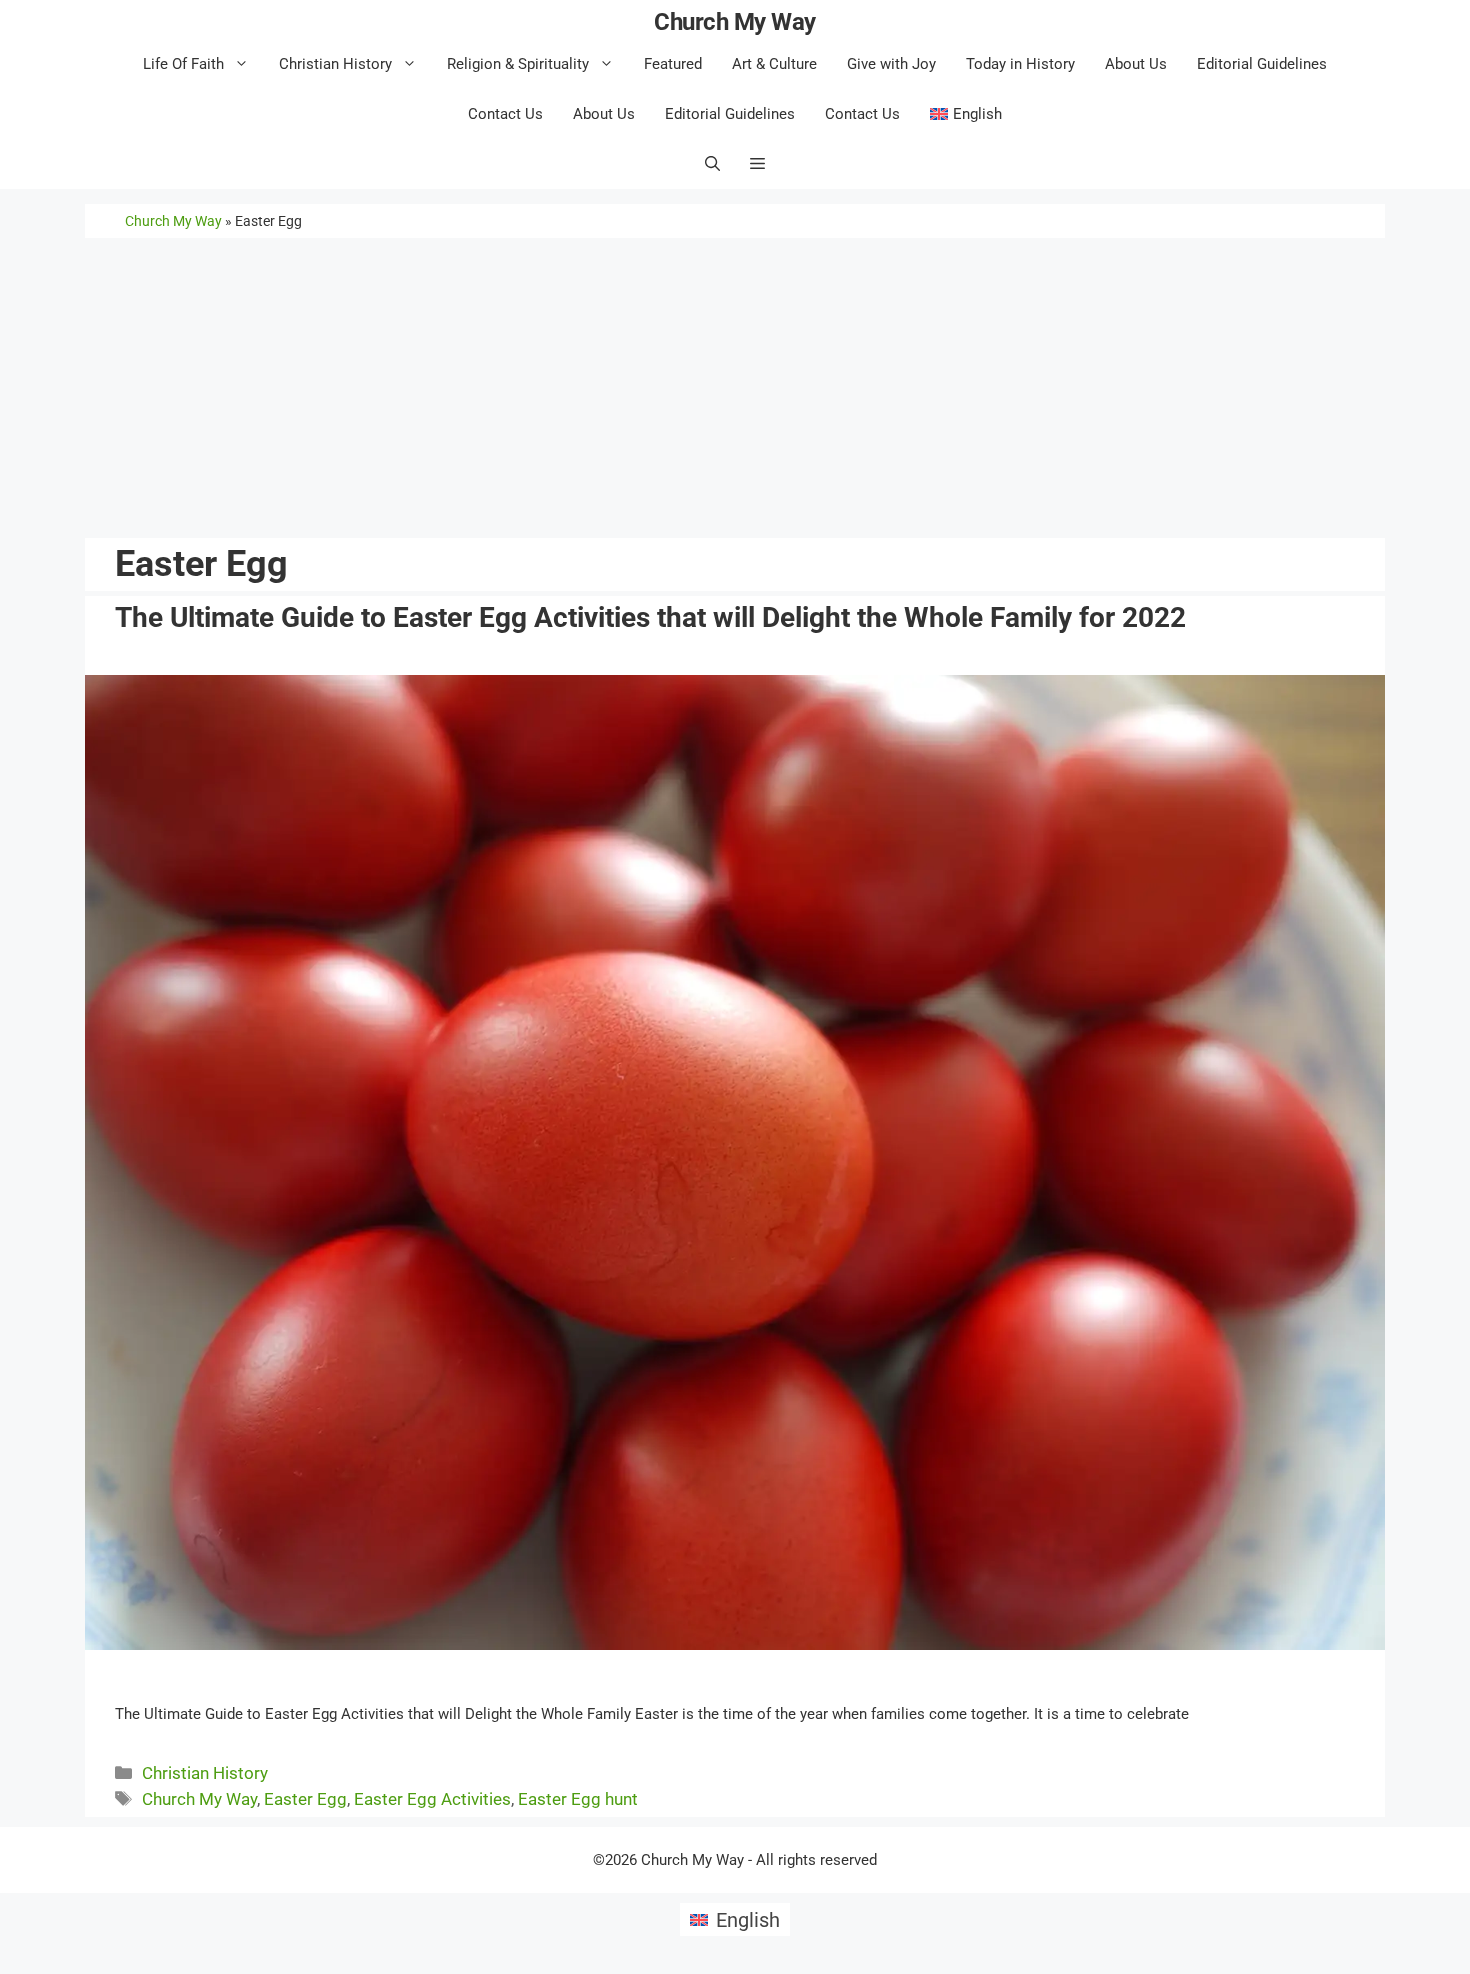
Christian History (335, 64)
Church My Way (735, 22)
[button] (757, 164)
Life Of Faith (183, 64)
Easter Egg (305, 1799)
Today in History (1020, 64)
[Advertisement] (733, 388)
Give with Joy (891, 64)
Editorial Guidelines (1262, 64)
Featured (673, 64)
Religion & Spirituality (518, 64)
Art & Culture (774, 64)
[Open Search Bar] (712, 164)
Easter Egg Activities (432, 1799)
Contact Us (505, 114)
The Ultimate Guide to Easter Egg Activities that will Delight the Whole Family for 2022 (650, 617)
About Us (1136, 64)
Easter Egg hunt (578, 1799)
